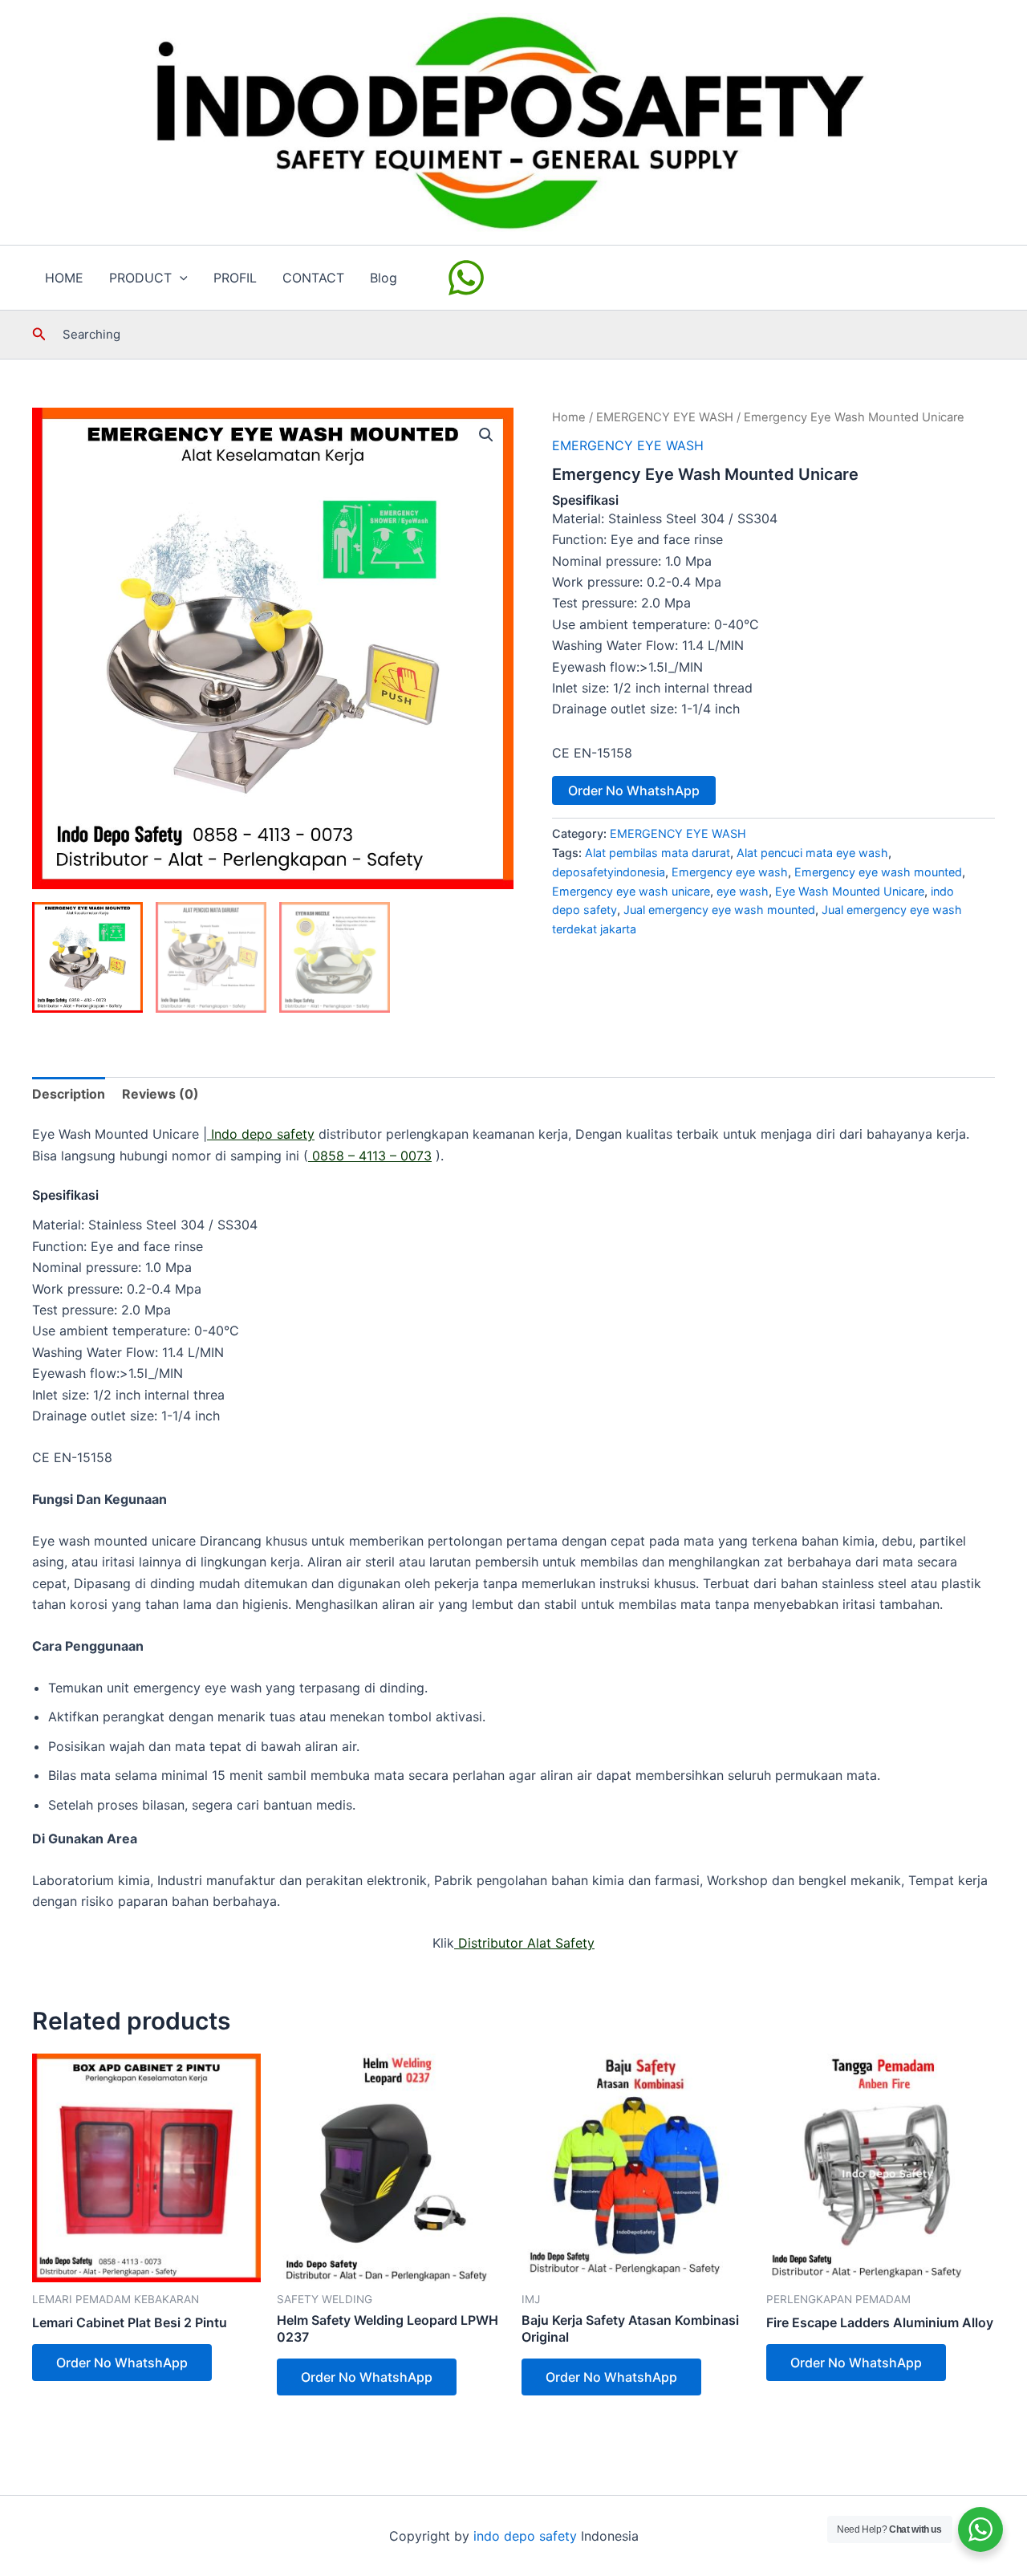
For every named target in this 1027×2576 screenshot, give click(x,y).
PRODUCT (140, 278)
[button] (180, 278)
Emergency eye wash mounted (878, 872)
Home (569, 417)
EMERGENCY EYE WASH (665, 417)
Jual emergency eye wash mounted (719, 910)
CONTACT (313, 278)
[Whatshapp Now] (469, 278)
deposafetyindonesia (609, 872)
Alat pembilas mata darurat (658, 853)
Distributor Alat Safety (524, 1943)
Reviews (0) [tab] (160, 1094)
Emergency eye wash (730, 872)
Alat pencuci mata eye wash (812, 853)
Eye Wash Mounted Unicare (850, 891)
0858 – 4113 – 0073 (370, 1156)
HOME (64, 278)
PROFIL (235, 278)
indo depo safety (525, 2536)
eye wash (743, 891)
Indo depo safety (261, 1134)
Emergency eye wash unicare (631, 891)
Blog (384, 278)
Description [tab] (69, 1094)
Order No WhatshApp (634, 790)
